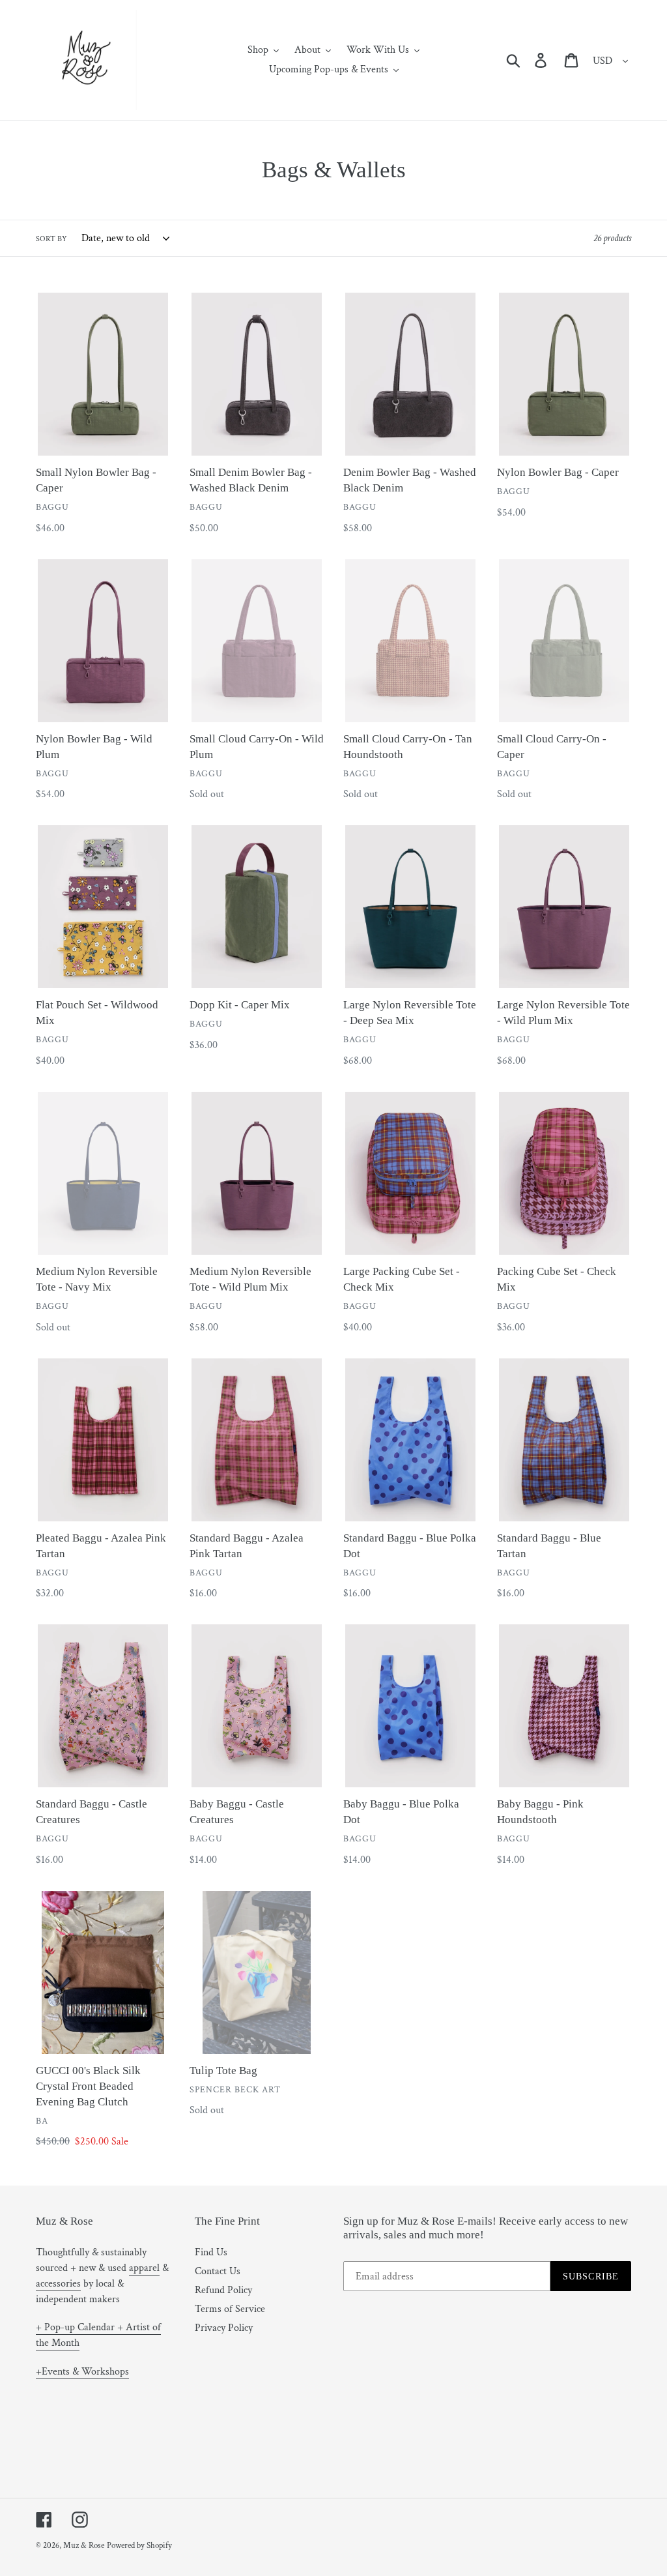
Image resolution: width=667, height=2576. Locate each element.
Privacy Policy (224, 2328)
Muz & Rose (84, 2546)
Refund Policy (223, 2290)
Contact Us (218, 2271)
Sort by (51, 239)
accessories (58, 2284)
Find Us (211, 2252)
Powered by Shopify (139, 2546)
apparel (144, 2268)
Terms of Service (230, 2309)
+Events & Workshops (82, 2372)
